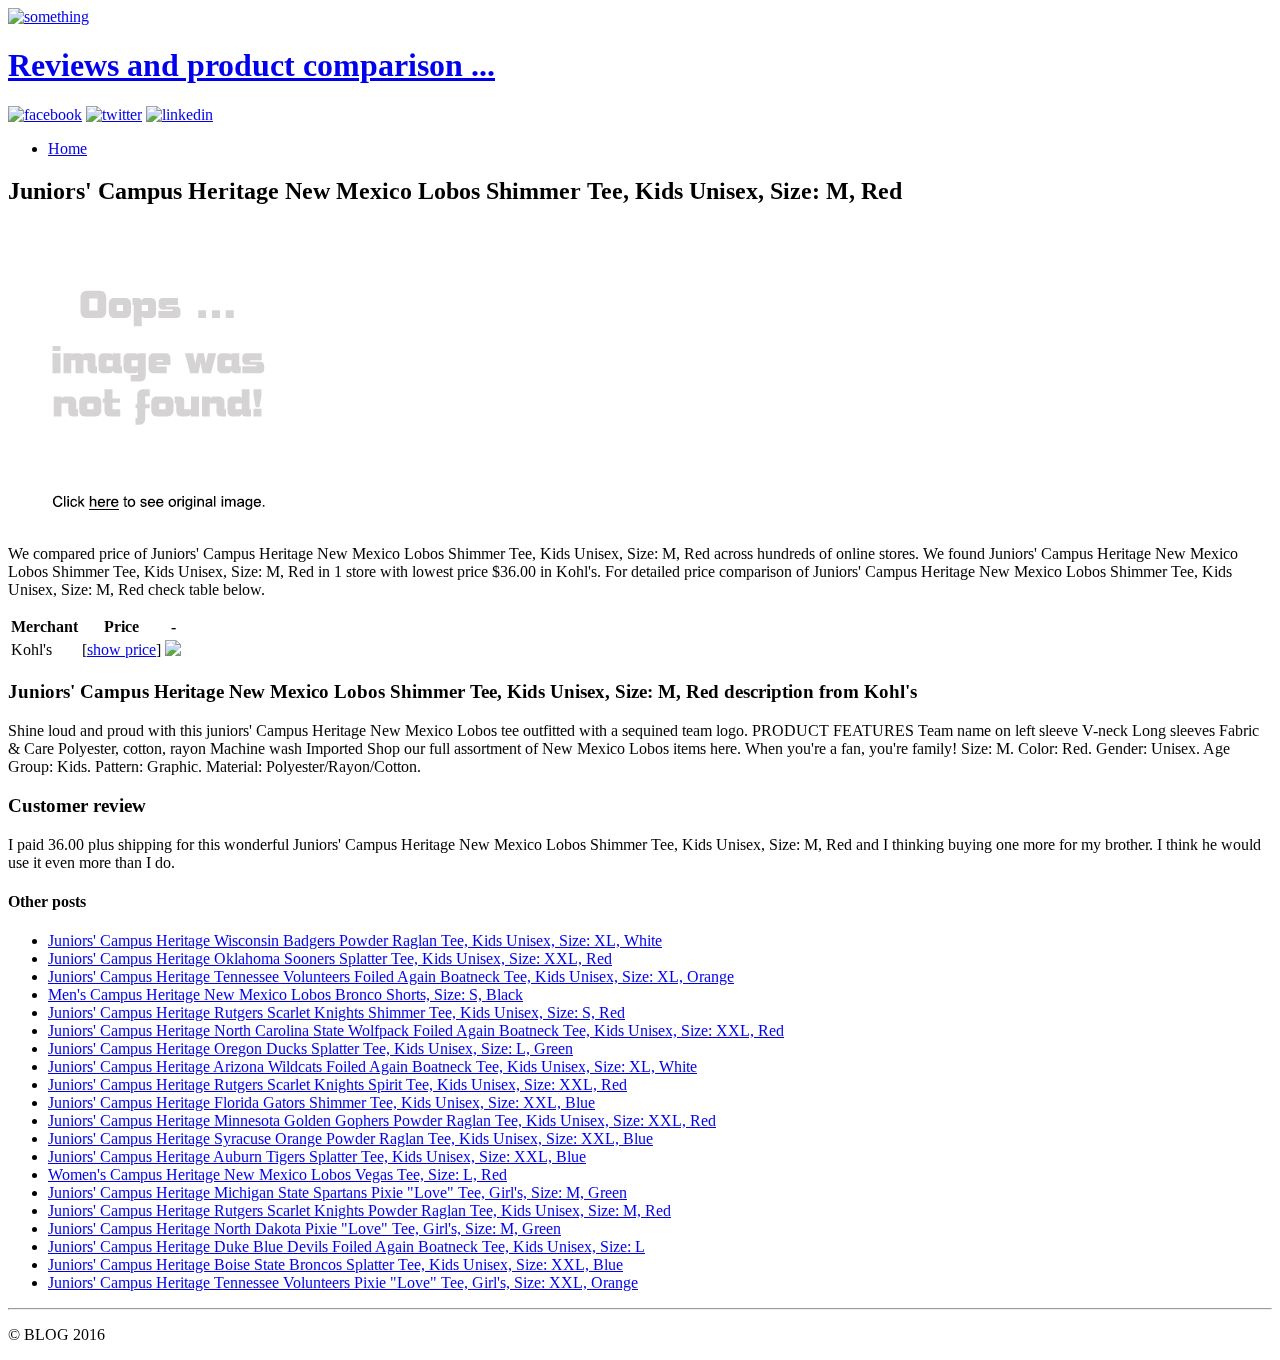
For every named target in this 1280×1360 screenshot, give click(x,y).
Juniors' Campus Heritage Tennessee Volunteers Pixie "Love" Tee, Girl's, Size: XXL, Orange (343, 1282)
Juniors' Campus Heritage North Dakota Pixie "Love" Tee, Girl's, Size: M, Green (304, 1228)
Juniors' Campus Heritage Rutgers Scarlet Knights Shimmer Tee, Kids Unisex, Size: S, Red (336, 1012)
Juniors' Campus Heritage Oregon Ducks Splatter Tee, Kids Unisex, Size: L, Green (310, 1048)
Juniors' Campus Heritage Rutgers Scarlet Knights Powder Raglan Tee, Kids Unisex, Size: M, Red (359, 1210)
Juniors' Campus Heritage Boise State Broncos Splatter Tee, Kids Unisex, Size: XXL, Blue (335, 1264)
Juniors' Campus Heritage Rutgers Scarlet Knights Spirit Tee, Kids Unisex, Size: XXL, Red (337, 1084)
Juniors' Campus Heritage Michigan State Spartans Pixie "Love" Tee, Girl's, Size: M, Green (337, 1192)
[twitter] (114, 114)
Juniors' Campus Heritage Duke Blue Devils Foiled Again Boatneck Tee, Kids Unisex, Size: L (346, 1246)
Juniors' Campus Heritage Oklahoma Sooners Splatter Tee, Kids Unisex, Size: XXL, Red (330, 958)
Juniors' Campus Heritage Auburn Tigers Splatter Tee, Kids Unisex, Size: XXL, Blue (317, 1156)
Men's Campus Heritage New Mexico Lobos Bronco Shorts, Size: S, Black (285, 994)
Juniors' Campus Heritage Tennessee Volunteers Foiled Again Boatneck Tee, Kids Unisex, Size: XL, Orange (391, 976)
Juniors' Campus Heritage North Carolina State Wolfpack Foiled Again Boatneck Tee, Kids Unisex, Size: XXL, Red (416, 1030)
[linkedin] (179, 114)
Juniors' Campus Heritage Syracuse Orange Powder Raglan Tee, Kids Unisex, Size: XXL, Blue (350, 1138)
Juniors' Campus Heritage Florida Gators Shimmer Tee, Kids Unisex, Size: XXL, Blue (321, 1102)
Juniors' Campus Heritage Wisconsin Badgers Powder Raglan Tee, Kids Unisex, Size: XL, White (355, 940)
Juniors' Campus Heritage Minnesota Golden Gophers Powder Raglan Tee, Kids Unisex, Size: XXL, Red (382, 1120)
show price (121, 649)
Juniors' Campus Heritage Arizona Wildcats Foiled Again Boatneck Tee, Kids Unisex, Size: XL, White (372, 1066)
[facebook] (45, 114)
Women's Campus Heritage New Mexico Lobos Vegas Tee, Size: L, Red (277, 1174)
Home (67, 148)
